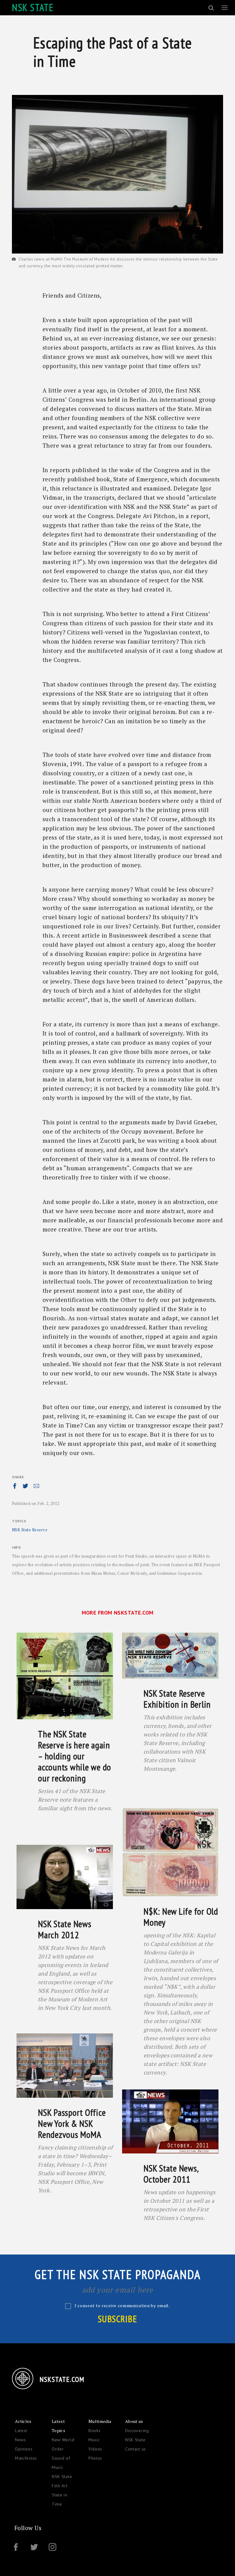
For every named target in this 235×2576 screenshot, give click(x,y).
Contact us (136, 2449)
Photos (95, 2458)
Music (94, 2440)
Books (95, 2431)
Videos (95, 2449)
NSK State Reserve (30, 1530)
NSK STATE (33, 7)
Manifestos (26, 2458)
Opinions (24, 2449)
